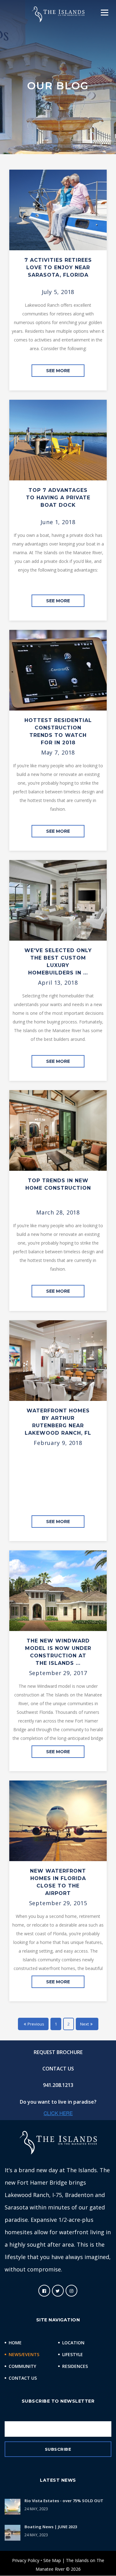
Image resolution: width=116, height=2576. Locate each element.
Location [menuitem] (73, 2343)
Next (84, 2024)
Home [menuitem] (15, 2343)
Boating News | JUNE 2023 (51, 2527)
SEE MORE (58, 371)
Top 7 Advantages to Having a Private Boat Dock (58, 498)
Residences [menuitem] (75, 2366)
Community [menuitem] (22, 2366)
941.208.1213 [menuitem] (58, 2085)
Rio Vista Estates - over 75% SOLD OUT (64, 2501)
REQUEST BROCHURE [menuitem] (58, 2052)
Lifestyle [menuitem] (73, 2354)
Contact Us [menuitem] (23, 2378)
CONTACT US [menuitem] (58, 2069)
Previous (36, 2024)
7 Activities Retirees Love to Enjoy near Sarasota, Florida (58, 267)
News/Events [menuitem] (24, 2354)
